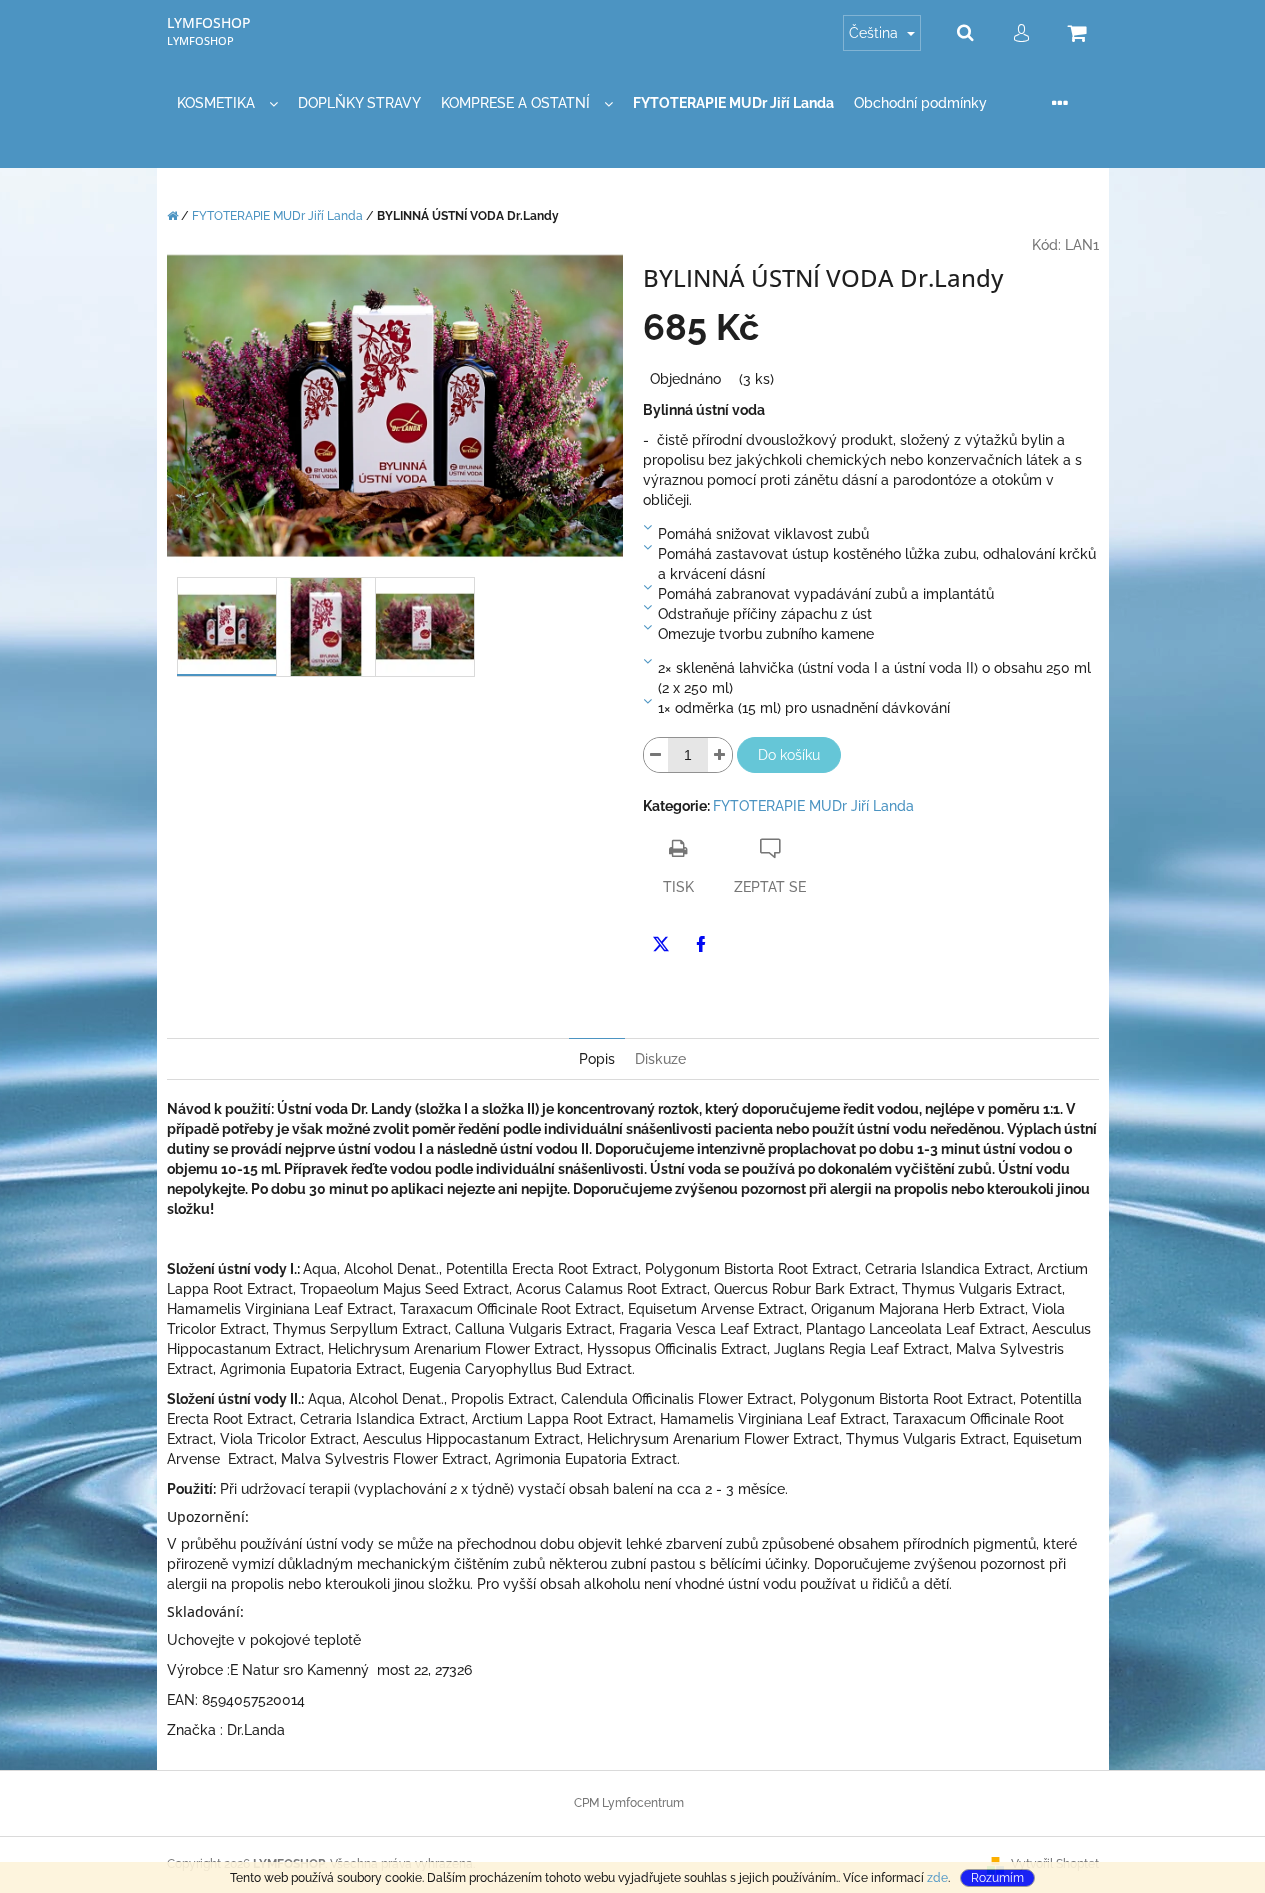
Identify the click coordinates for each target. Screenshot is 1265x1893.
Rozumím (997, 1878)
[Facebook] (701, 944)
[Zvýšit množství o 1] (720, 755)
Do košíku (789, 755)
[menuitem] (227, 103)
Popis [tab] (597, 1059)
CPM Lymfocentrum (629, 1803)
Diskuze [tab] (660, 1059)
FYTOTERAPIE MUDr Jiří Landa (813, 806)
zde (937, 1878)
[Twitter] (661, 944)
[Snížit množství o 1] (656, 755)
